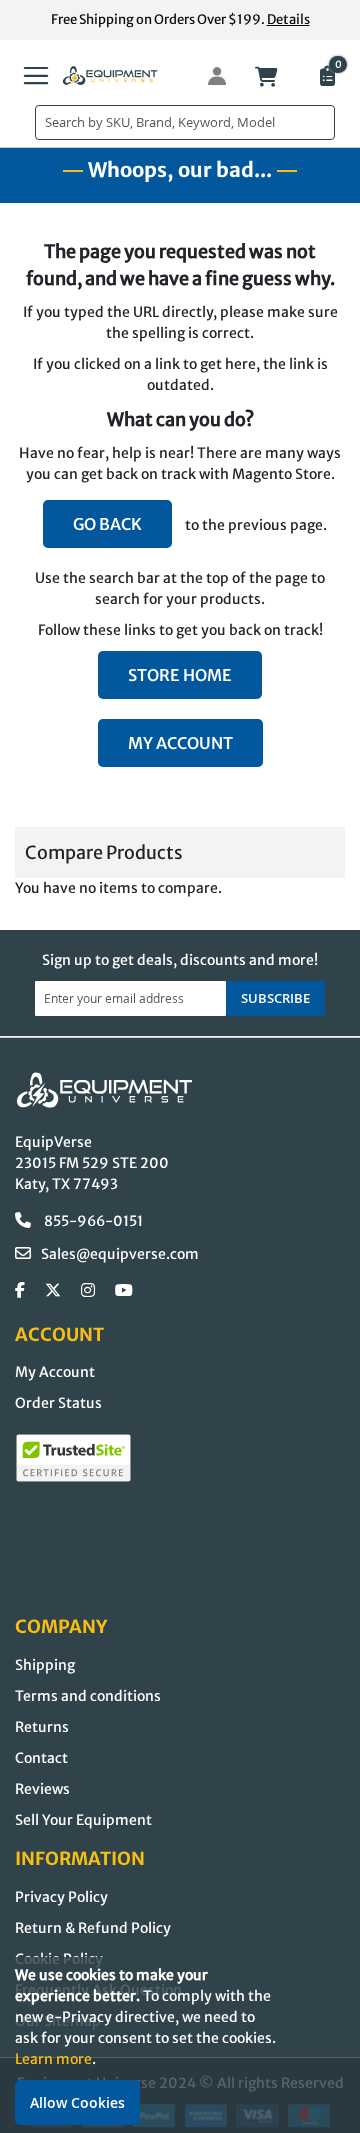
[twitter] (53, 1291)
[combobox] (185, 122)
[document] (180, 2045)
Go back (107, 524)
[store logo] (110, 76)
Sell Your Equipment (83, 1820)
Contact (41, 1758)
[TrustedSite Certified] (73, 1458)
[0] (326, 78)
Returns (42, 1727)
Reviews (42, 1789)
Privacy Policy (61, 1897)
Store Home (180, 675)
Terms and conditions (88, 1696)
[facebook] (20, 1291)
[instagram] (88, 1291)
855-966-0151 (92, 1221)
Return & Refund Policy (93, 1928)
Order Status (58, 1403)
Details (288, 19)
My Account (180, 743)
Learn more (53, 2059)
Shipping (45, 1665)
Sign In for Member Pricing (206, 76)
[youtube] (124, 1291)
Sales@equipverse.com (120, 1254)
